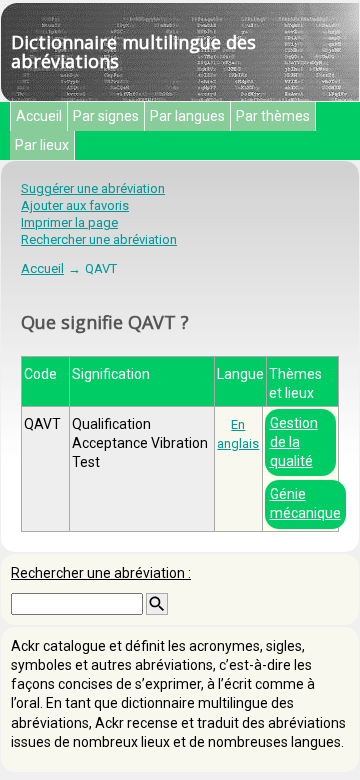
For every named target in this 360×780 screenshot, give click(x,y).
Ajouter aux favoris (75, 205)
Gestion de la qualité (294, 442)
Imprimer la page (69, 222)
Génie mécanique (305, 503)
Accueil (39, 116)
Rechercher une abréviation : (101, 573)
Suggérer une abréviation (93, 188)
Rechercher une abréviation (99, 239)
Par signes (106, 116)
